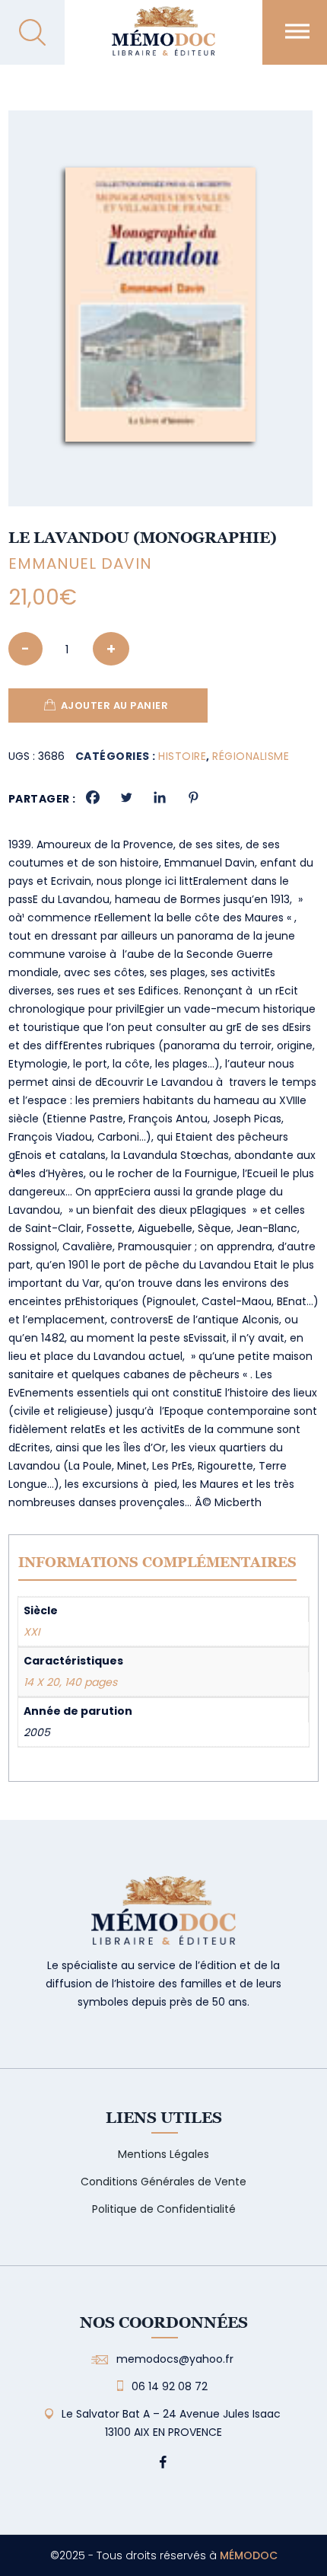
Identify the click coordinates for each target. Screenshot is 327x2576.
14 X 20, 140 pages (70, 1682)
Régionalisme (251, 756)
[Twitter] (126, 797)
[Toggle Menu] (297, 31)
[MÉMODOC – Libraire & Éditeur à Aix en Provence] (163, 40)
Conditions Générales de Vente (163, 2182)
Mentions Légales (163, 2154)
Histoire (182, 756)
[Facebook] (93, 797)
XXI (32, 1632)
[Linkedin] (160, 797)
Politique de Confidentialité (164, 2209)
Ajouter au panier (115, 705)
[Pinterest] (193, 797)
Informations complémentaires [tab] (157, 1562)
